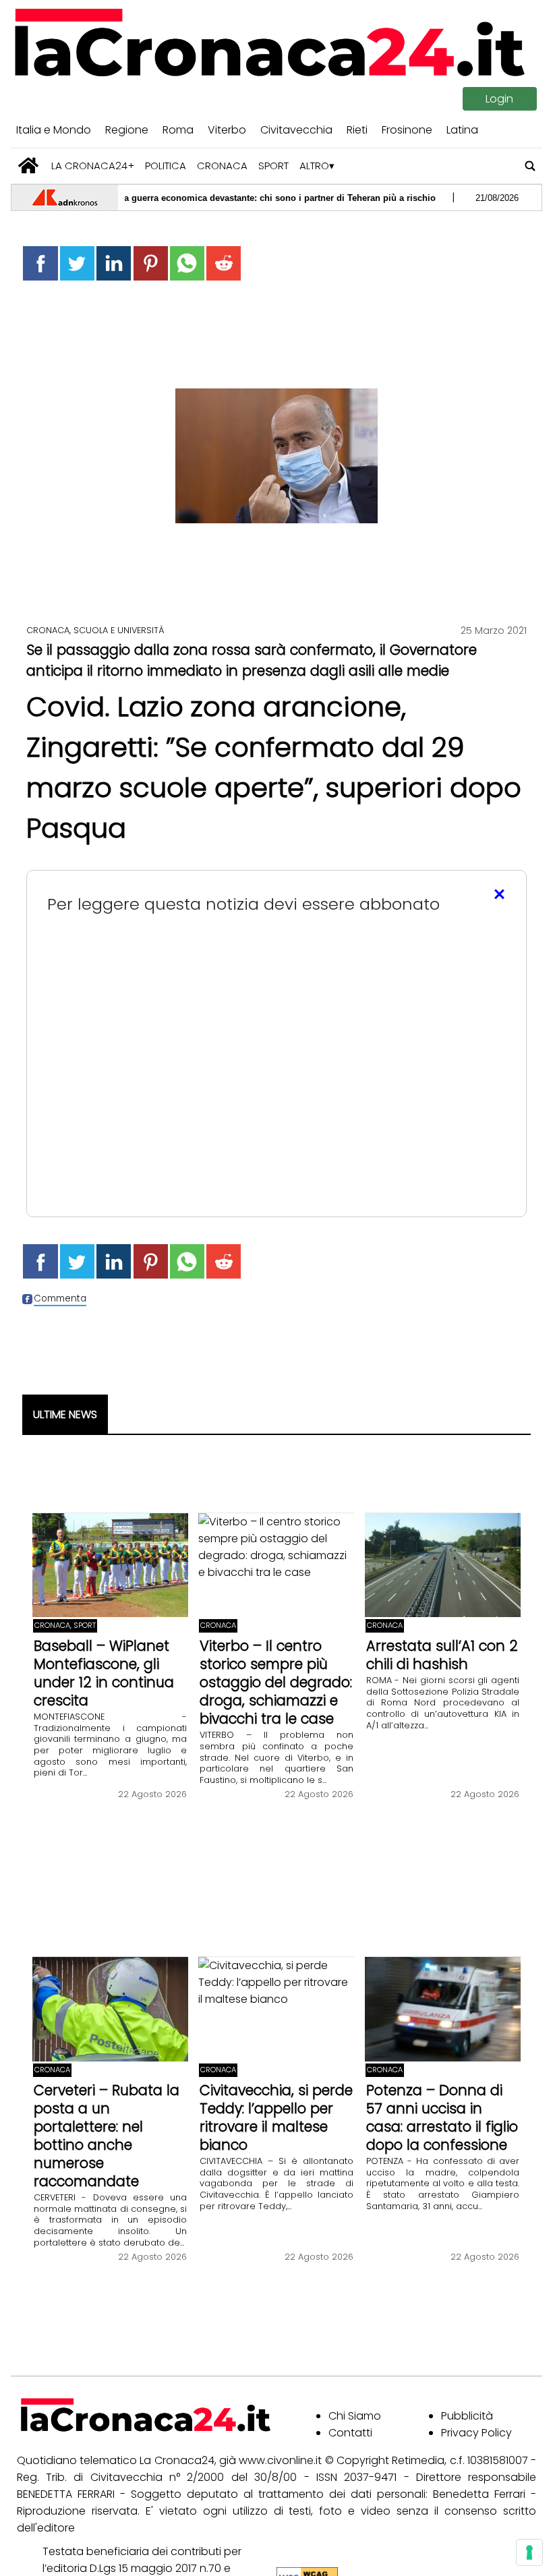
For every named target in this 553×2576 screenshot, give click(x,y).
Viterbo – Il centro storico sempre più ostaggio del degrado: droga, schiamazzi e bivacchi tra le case (276, 1682)
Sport (273, 166)
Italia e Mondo (54, 130)
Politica (166, 166)
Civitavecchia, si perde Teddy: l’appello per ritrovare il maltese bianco (276, 2117)
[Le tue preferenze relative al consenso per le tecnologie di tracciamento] (529, 2552)
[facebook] (40, 263)
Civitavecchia (296, 130)
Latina (462, 130)
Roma (178, 130)
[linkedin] (114, 263)
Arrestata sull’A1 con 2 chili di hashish (442, 1655)
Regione (127, 130)
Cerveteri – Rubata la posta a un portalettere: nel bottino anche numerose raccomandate (107, 2136)
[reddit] (224, 263)
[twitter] (77, 263)
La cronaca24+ (93, 166)
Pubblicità (467, 2416)
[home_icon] (29, 166)
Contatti (350, 2433)
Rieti (357, 130)
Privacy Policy (476, 2433)
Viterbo (227, 130)
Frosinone (407, 130)
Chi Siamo (355, 2416)
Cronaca (222, 166)
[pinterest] (151, 263)
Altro (314, 166)
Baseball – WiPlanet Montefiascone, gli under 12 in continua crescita (104, 1673)
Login (499, 99)
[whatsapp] (187, 263)
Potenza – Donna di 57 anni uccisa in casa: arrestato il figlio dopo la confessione (442, 2117)
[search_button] (530, 166)
